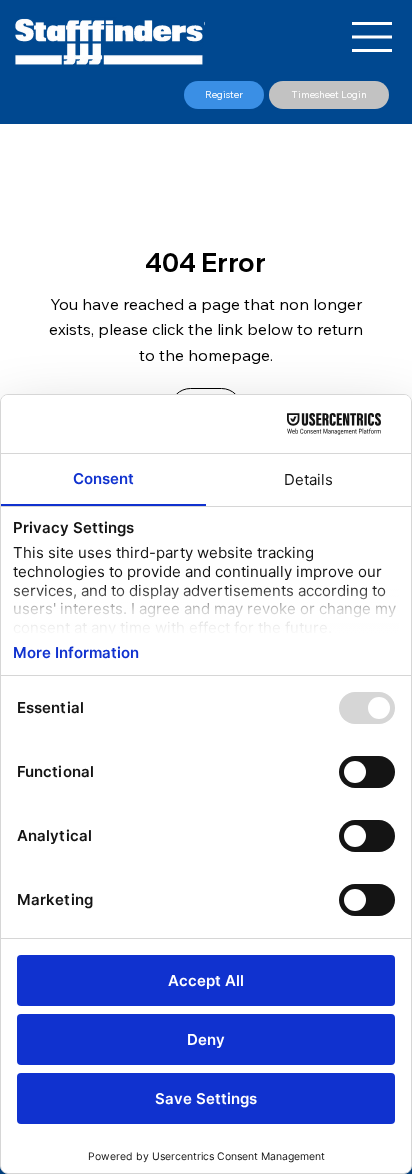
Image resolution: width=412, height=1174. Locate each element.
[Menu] (373, 37)
